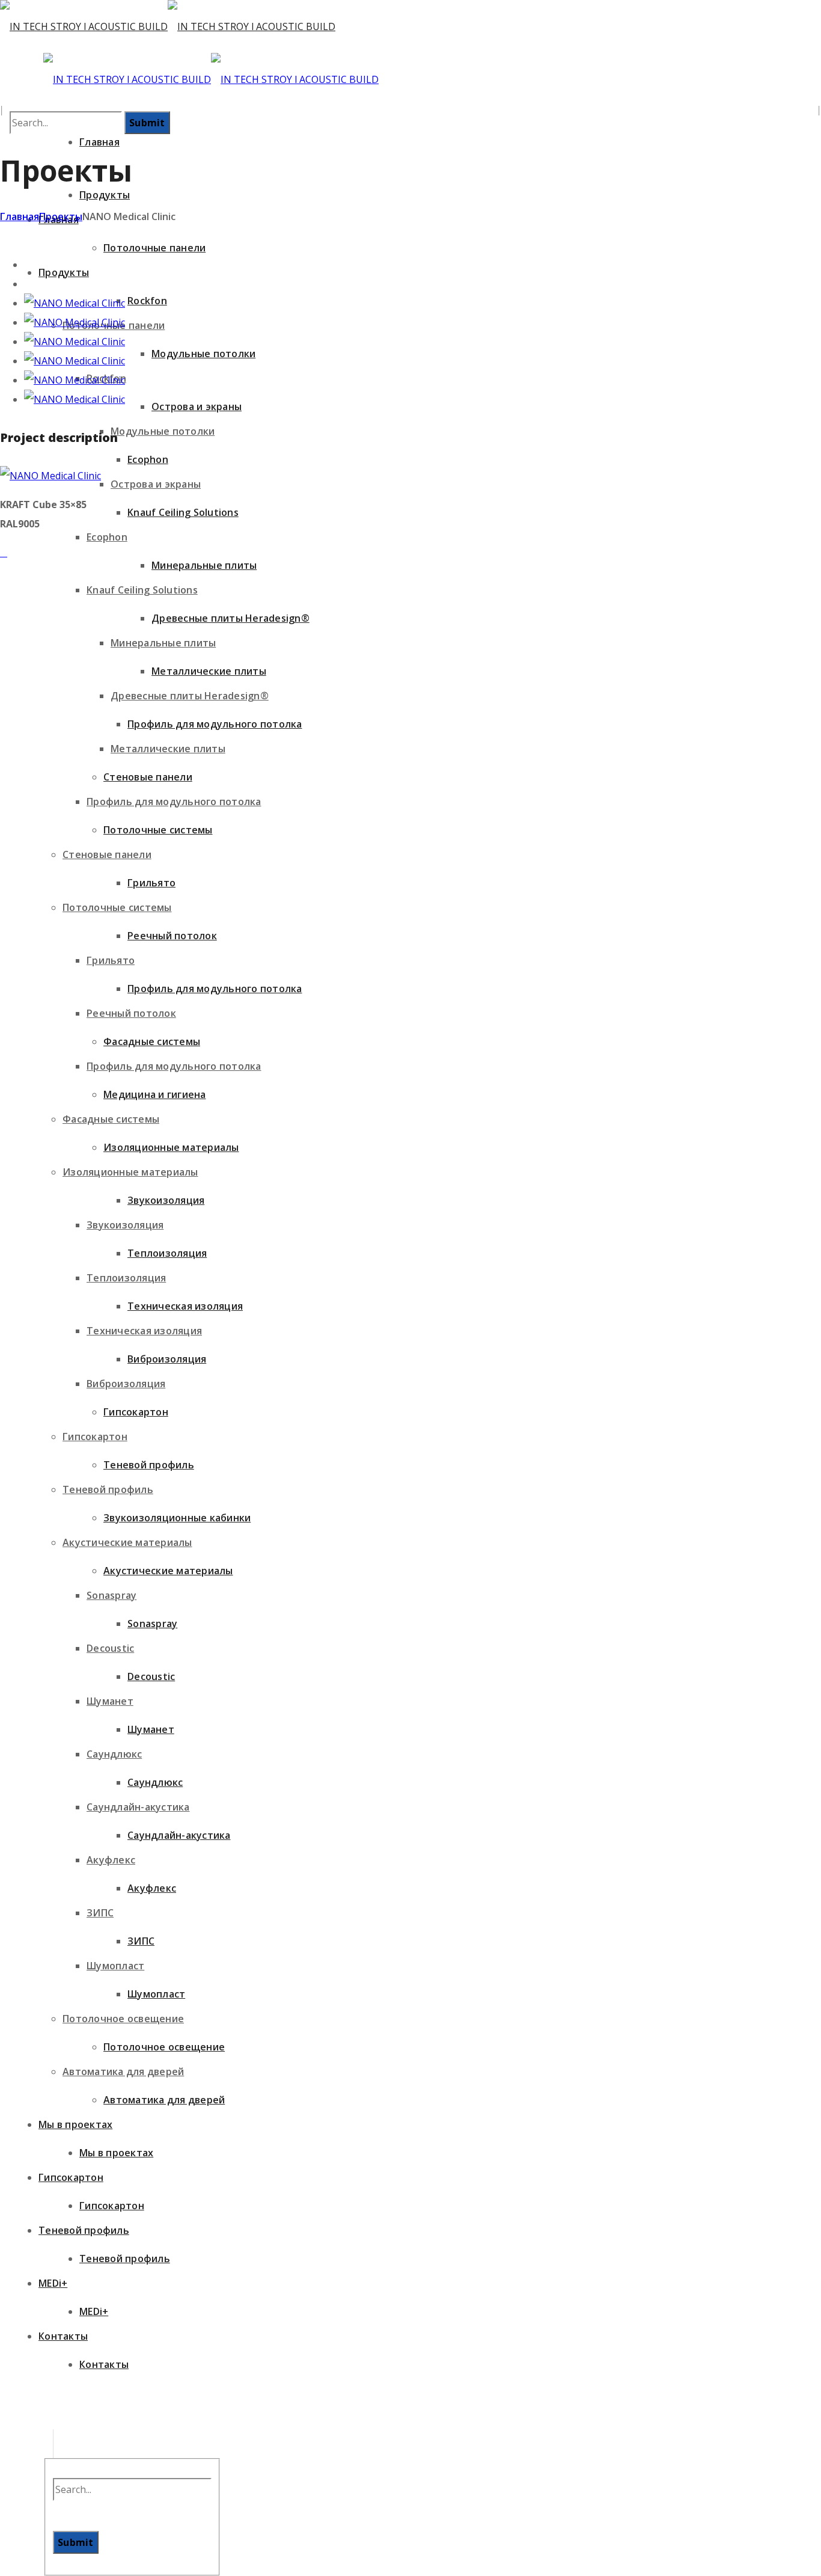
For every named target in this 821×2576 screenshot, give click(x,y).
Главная (20, 216)
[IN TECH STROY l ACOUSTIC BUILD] (168, 26)
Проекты (61, 216)
